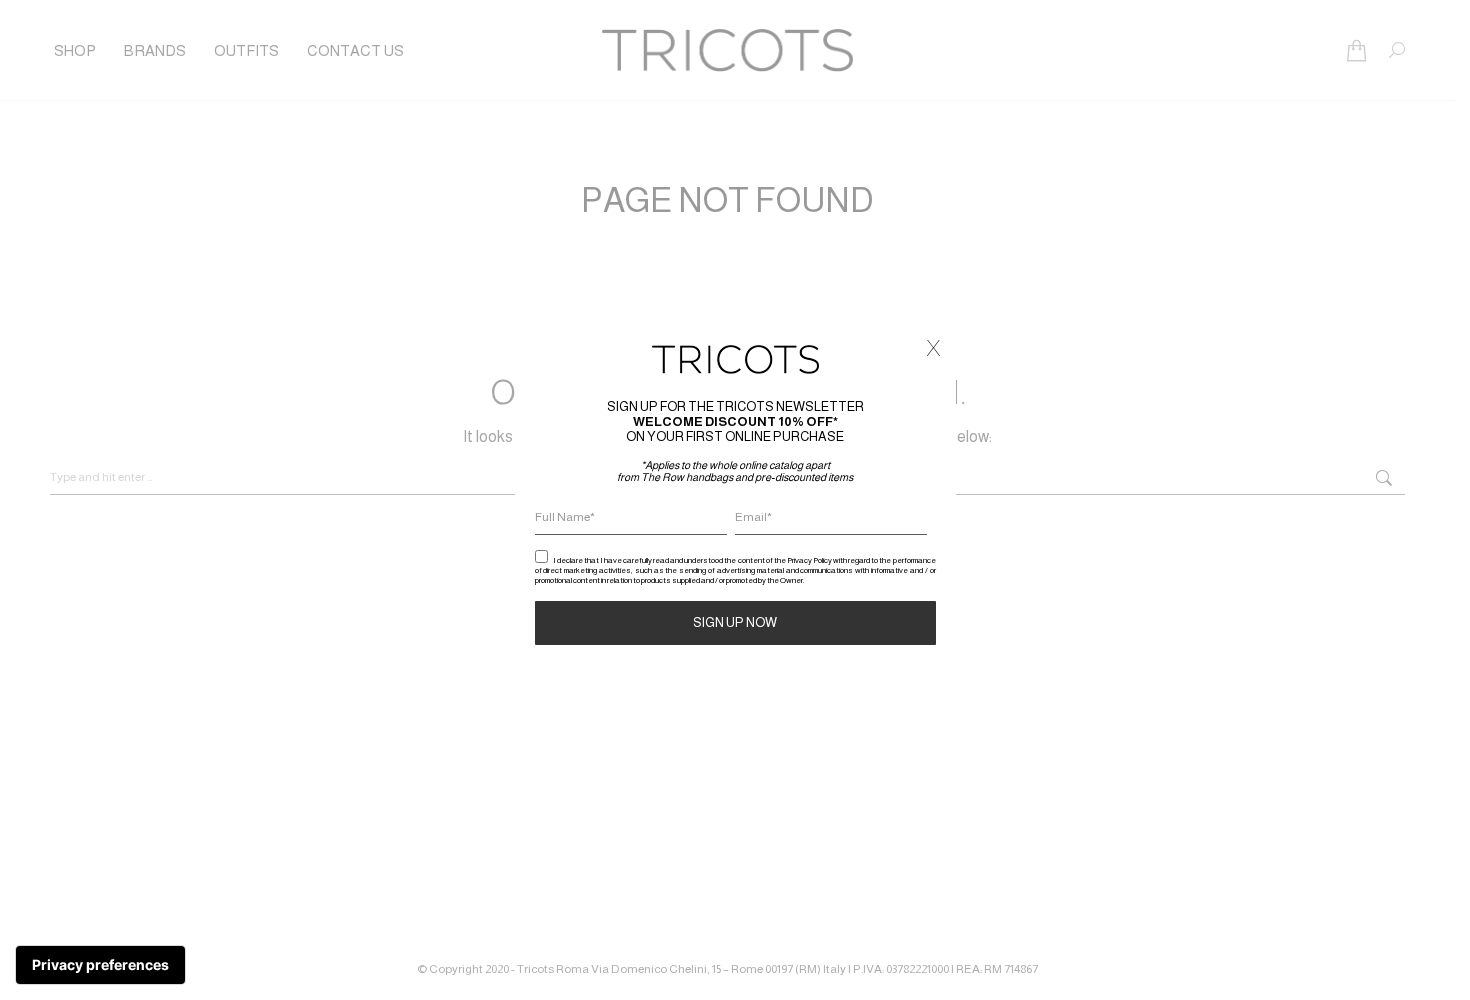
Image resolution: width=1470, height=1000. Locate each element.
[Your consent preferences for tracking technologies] (100, 965)
